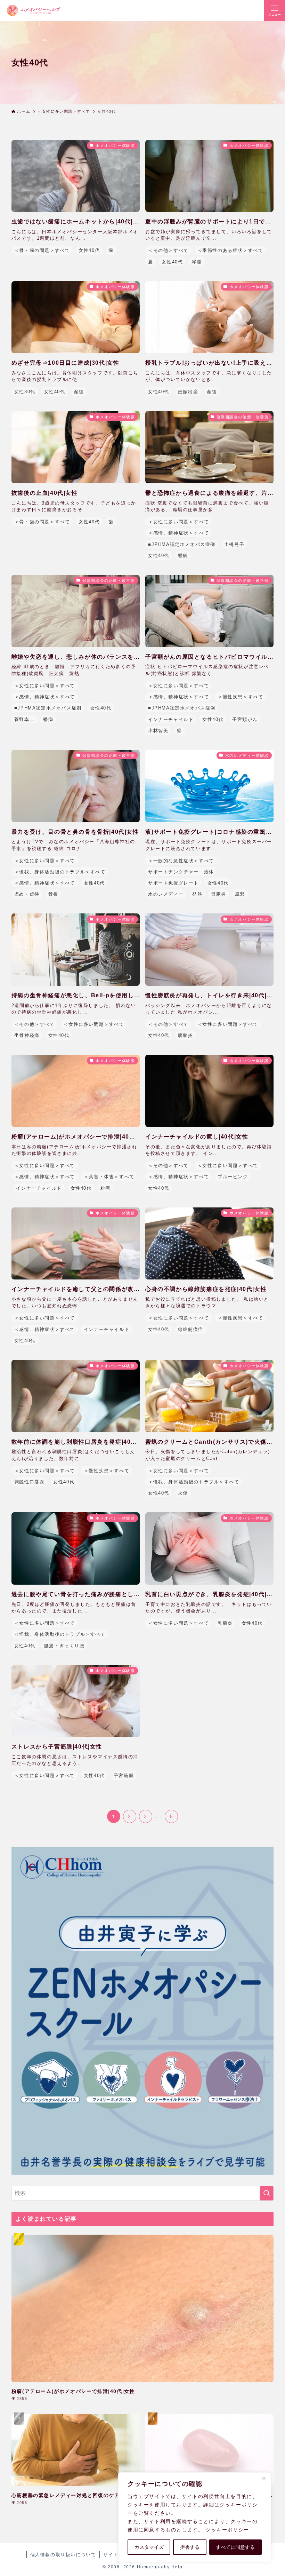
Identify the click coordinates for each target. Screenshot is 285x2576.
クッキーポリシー (227, 2530)
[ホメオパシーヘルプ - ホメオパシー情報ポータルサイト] (33, 10)
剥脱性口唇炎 (30, 1482)
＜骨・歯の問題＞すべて (42, 250)
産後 (79, 392)
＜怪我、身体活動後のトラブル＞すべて (60, 872)
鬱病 (183, 556)
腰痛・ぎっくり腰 (64, 1646)
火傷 (183, 1493)
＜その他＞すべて (168, 250)
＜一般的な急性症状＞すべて (181, 861)
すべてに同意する (235, 2547)
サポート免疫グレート (173, 883)
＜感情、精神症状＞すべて (178, 533)
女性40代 (89, 250)
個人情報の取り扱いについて (63, 2555)
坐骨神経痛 (27, 1035)
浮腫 (197, 262)
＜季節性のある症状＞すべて (230, 250)
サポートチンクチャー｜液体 (181, 872)
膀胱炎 (186, 1035)
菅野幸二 (24, 719)
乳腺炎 (225, 1623)
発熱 (197, 894)
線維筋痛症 (191, 1329)
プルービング (233, 1177)
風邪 (240, 894)
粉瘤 (105, 1188)
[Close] (264, 2478)
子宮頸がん (245, 719)
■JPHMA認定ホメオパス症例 (182, 544)
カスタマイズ (149, 2547)
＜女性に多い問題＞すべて (178, 522)
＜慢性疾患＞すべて (240, 697)
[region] (195, 2517)
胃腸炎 (219, 894)
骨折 (53, 894)
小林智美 (158, 731)
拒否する (190, 2547)
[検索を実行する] (267, 2193)
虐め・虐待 (27, 894)
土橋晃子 (234, 544)
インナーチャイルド (171, 719)
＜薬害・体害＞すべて (109, 1177)
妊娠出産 (188, 392)
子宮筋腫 (124, 1776)
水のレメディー (166, 894)
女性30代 (25, 392)
